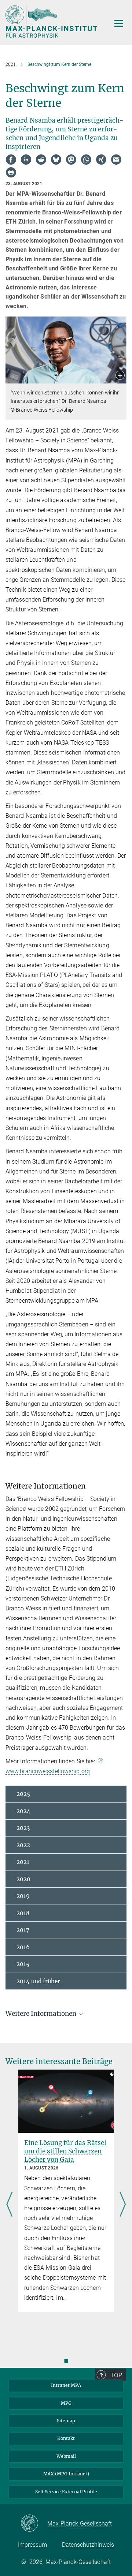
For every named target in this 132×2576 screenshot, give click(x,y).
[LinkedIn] (26, 160)
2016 (23, 1947)
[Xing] (101, 160)
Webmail (66, 2456)
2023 (23, 1828)
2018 (23, 1913)
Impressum (32, 2545)
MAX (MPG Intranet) (66, 2474)
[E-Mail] (116, 160)
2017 (23, 1930)
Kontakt (66, 2438)
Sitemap (66, 2421)
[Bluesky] (56, 160)
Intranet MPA (66, 2385)
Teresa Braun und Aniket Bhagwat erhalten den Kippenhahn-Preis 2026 (66, 2151)
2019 (23, 1896)
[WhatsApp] (86, 160)
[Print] (11, 172)
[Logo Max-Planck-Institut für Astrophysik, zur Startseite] (52, 22)
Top (116, 2375)
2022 (23, 1845)
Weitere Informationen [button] (42, 2014)
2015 (23, 1964)
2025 (23, 1794)
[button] (120, 376)
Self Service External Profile (66, 2492)
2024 (23, 1811)
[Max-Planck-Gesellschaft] (34, 2524)
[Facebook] (11, 160)
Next (123, 2205)
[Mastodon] (71, 160)
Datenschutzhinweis (88, 2545)
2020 (23, 1879)
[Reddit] (41, 160)
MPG (66, 2403)
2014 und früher (38, 1981)
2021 (23, 1862)
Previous (9, 2205)
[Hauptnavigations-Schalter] (119, 23)
